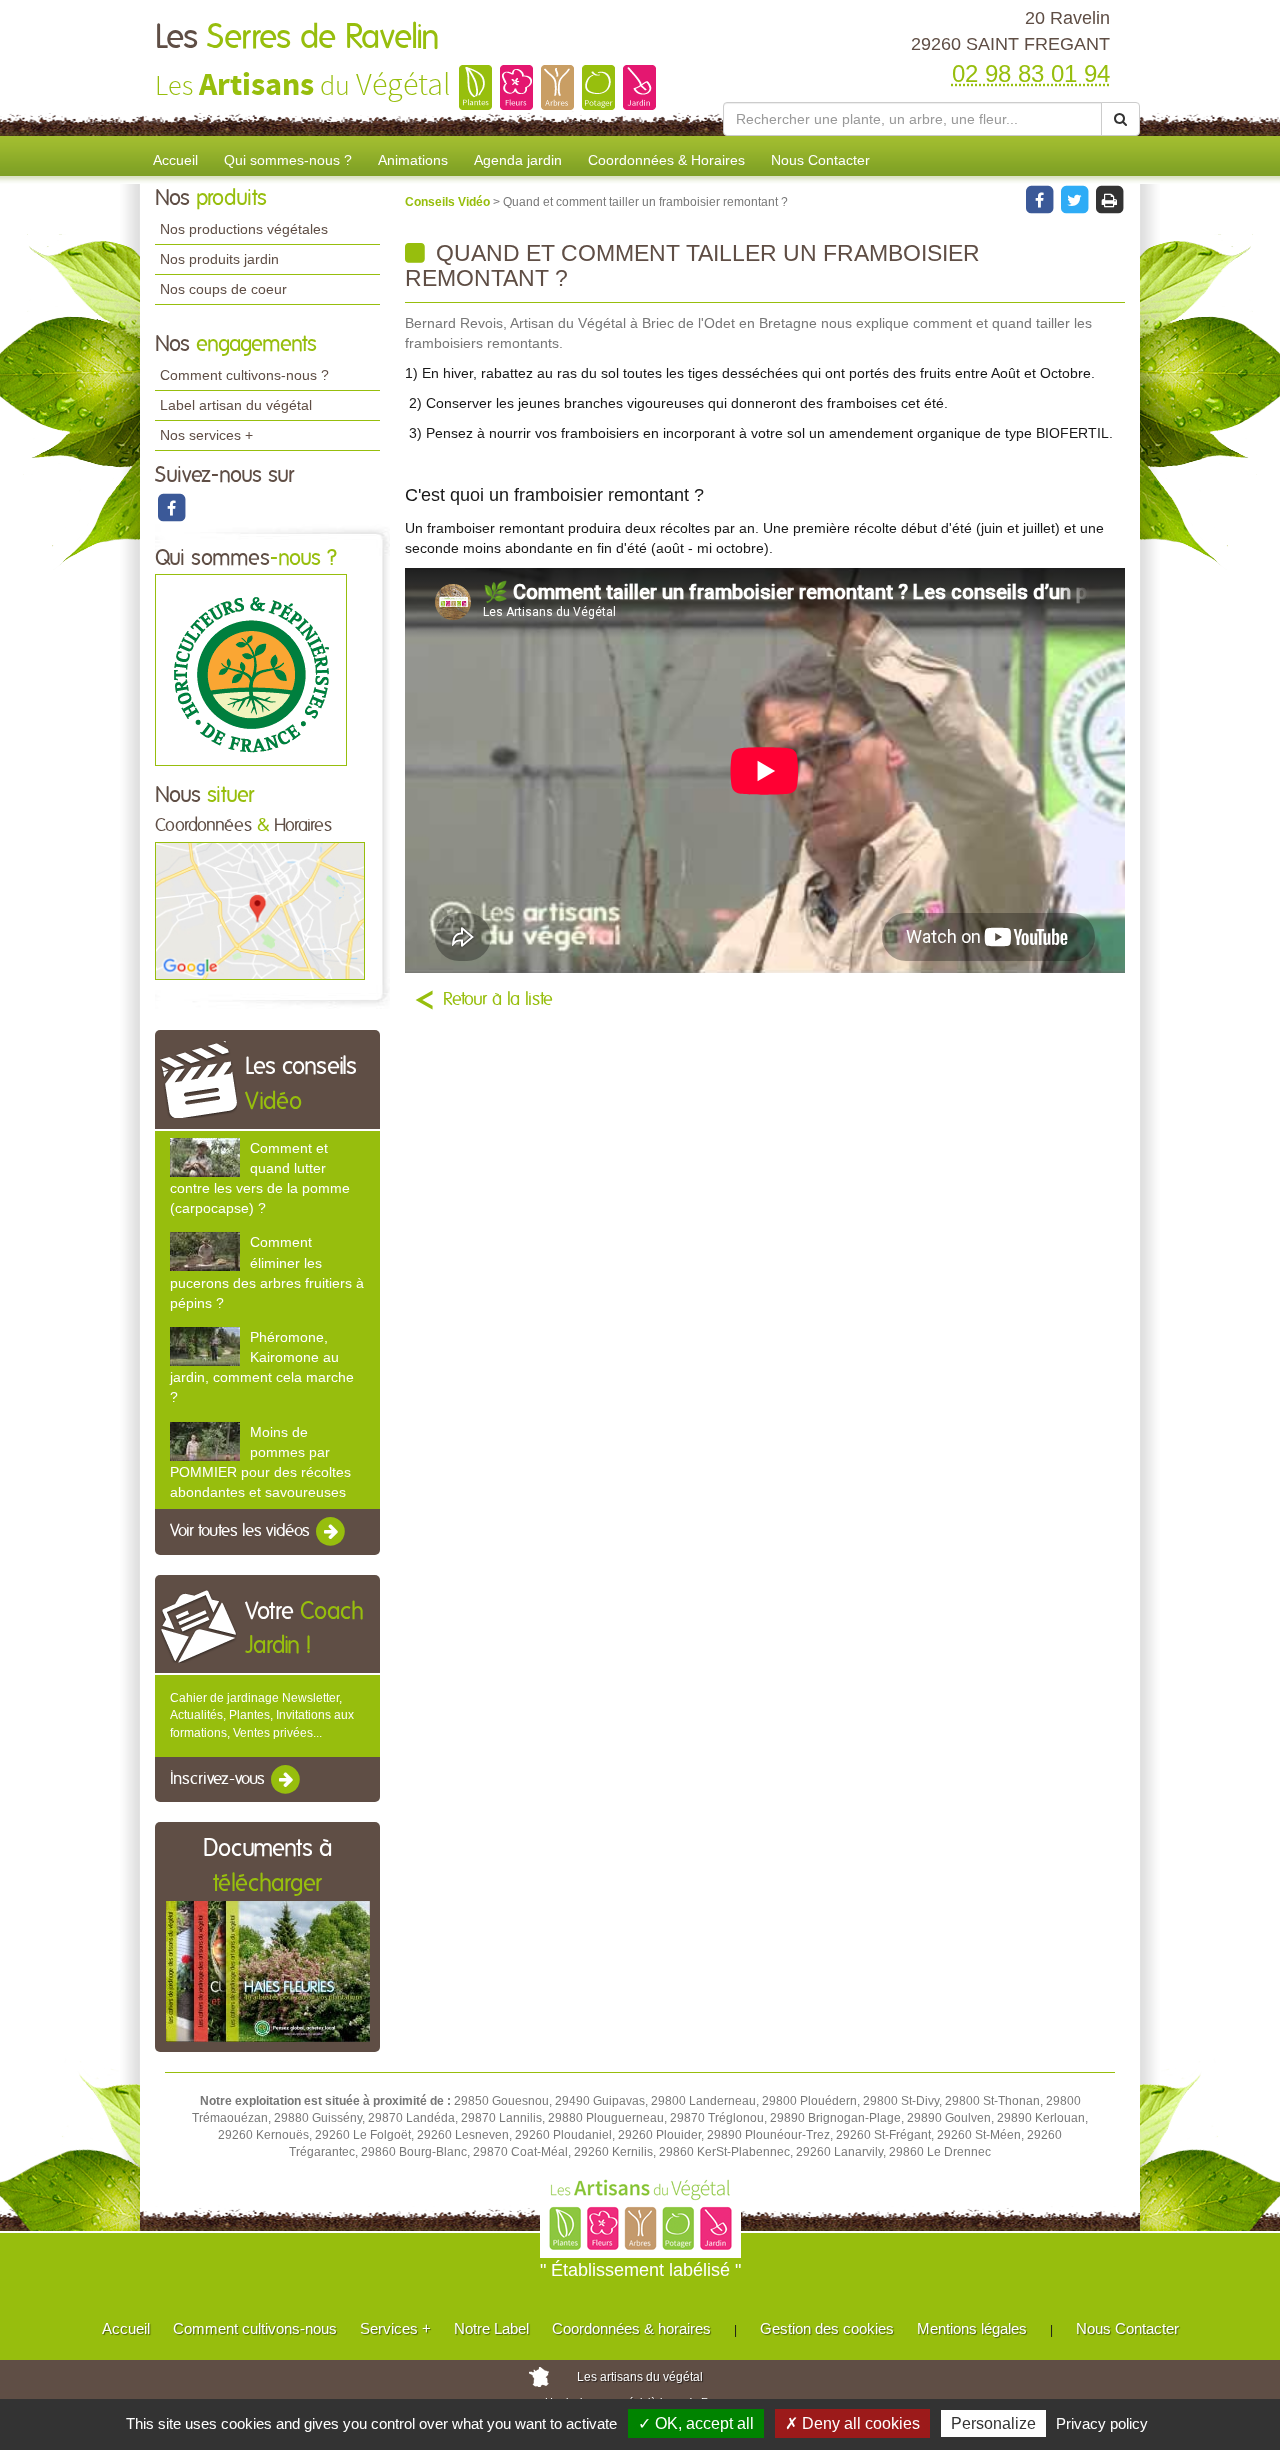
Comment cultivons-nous (255, 2328)
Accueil (175, 160)
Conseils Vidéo (449, 202)
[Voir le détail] (205, 1157)
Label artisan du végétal (236, 405)
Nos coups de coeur (223, 289)
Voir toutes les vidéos (242, 1531)
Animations (413, 160)
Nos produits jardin (219, 259)
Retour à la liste (498, 1000)
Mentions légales (972, 2328)
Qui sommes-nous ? (288, 160)
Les (297, 38)
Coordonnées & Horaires (666, 160)
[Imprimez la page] (1109, 199)
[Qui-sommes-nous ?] (251, 670)
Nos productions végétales (244, 229)
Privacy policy (1102, 2423)
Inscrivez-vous (219, 1779)
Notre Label (491, 2328)
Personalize (993, 2423)
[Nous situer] (260, 910)
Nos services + (206, 435)
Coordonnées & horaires (631, 2328)
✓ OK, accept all (696, 2423)
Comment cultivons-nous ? (244, 375)
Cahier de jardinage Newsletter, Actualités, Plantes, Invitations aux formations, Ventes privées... (262, 1715)
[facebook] (171, 507)
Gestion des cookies (827, 2328)
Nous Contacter (820, 160)
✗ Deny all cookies (852, 2423)
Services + (395, 2328)
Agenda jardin (518, 160)
